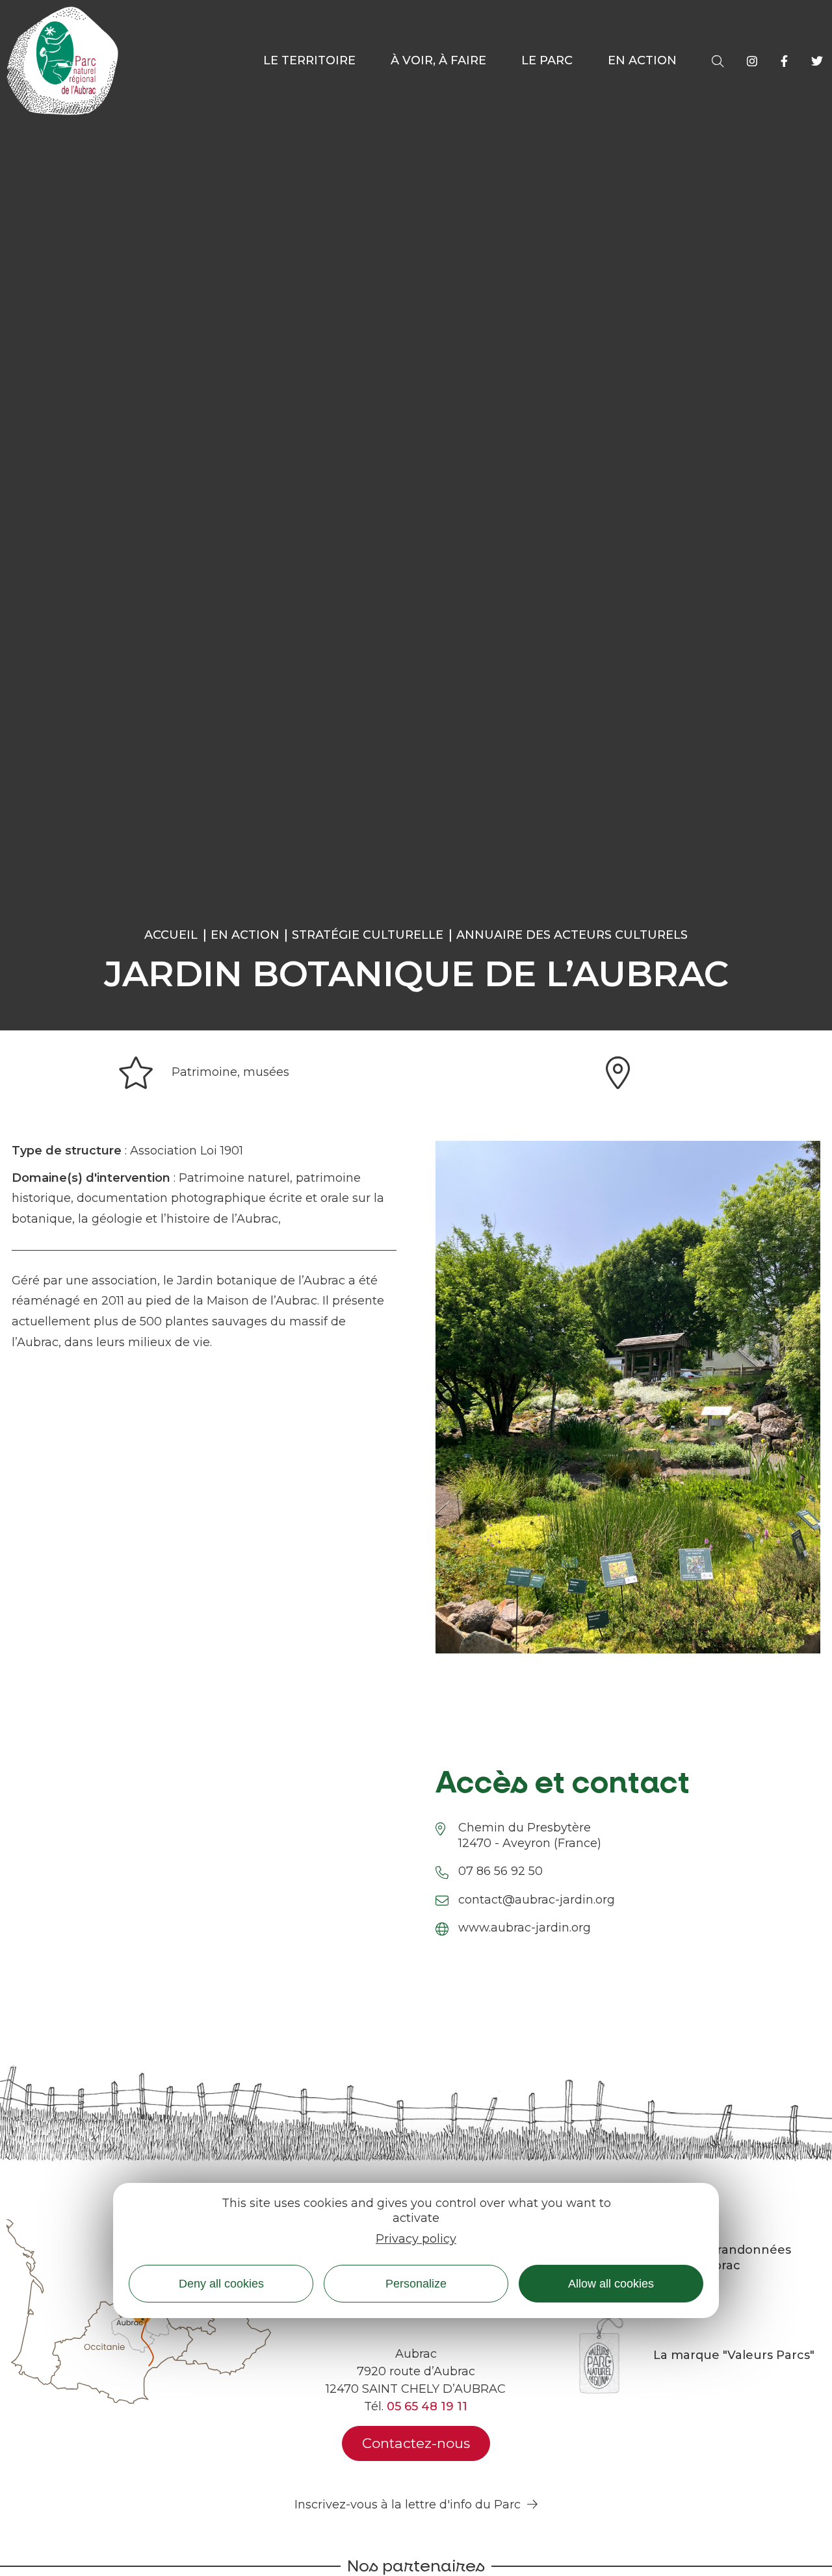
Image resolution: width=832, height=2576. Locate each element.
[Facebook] (784, 61)
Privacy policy (416, 2239)
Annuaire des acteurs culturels (572, 935)
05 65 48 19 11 (427, 2406)
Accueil (171, 935)
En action (245, 935)
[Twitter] (817, 61)
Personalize (416, 2284)
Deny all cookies (221, 2284)
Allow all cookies (611, 2284)
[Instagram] (752, 61)
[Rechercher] (718, 61)
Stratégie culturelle (368, 935)
